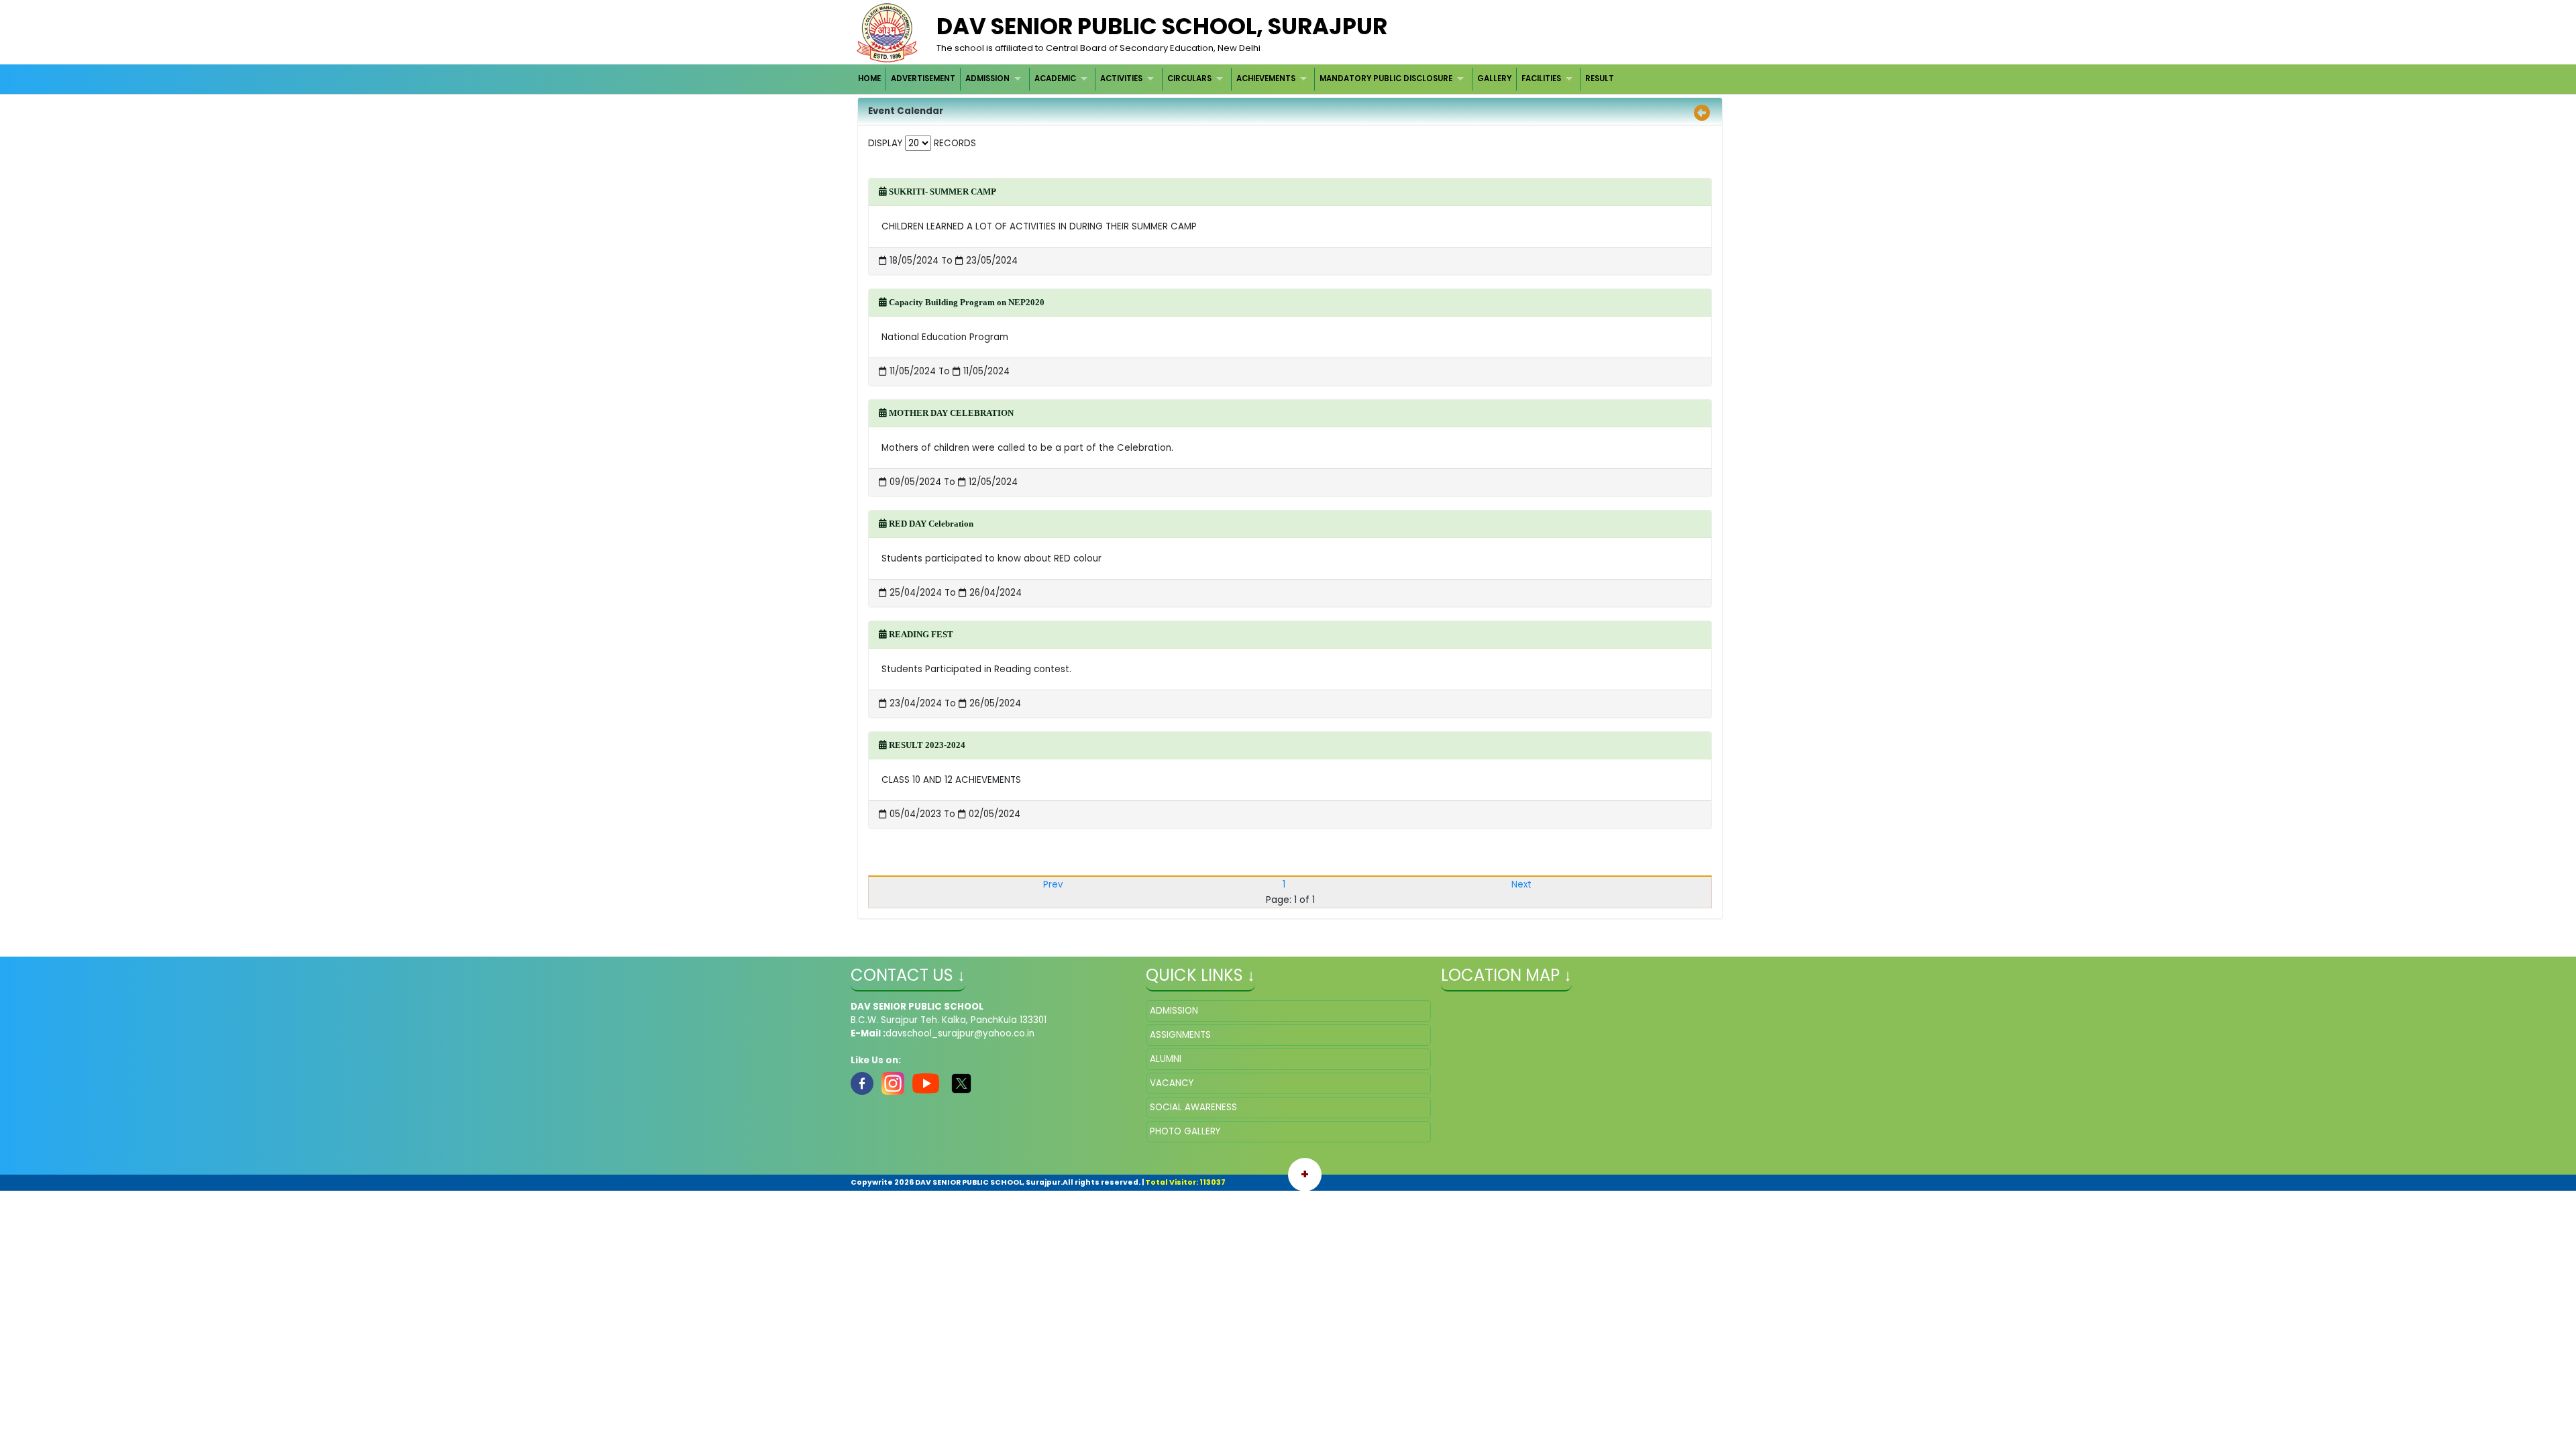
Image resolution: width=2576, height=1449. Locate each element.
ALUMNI (1166, 1059)
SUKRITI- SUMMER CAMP (942, 192)
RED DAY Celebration (930, 524)
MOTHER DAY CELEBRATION (950, 413)
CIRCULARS (1189, 78)
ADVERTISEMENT (923, 78)
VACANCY (1172, 1083)
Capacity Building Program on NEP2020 (966, 302)
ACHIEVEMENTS (1266, 78)
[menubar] (1237, 79)
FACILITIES (1541, 78)
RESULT (1600, 78)
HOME (869, 78)
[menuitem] (870, 79)
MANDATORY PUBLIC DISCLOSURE (1386, 78)
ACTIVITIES (1121, 78)
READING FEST (920, 634)
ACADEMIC (1055, 78)
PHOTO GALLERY (1185, 1131)
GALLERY (1494, 78)
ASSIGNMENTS (1180, 1035)
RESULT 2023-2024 (926, 745)
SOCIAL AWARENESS (1193, 1107)
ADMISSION (987, 78)
